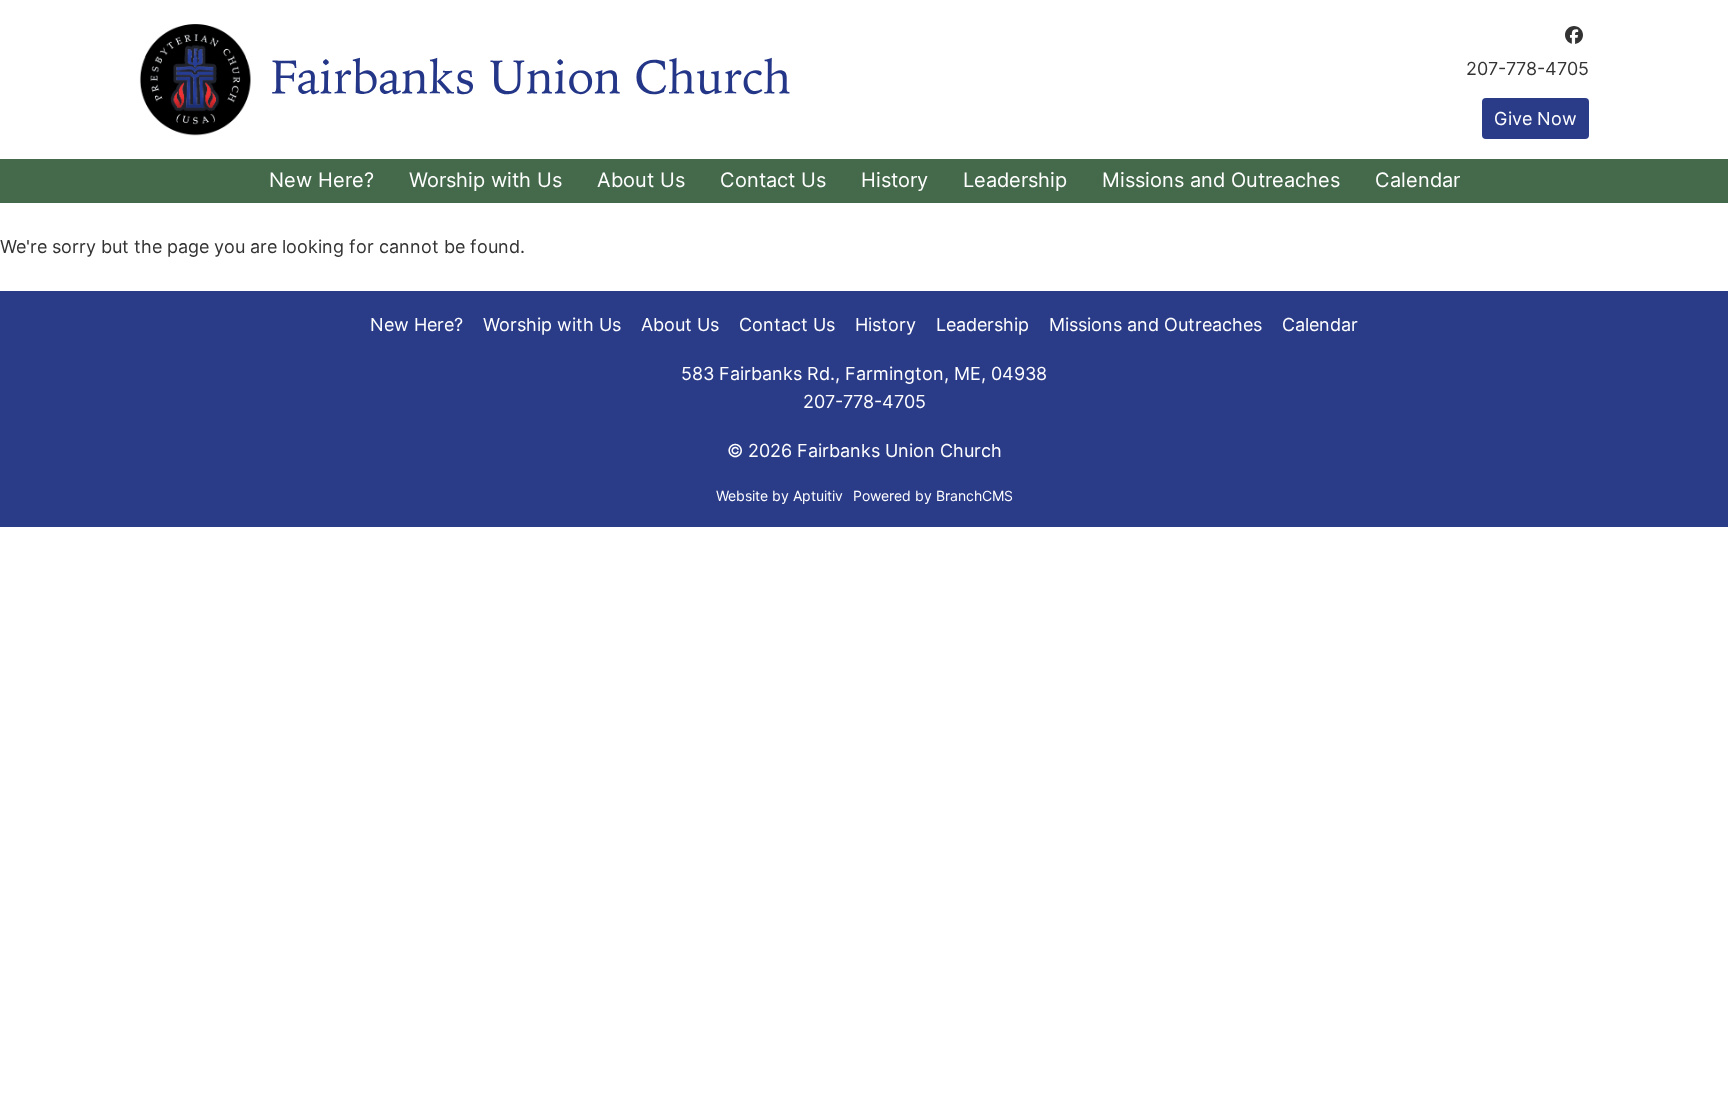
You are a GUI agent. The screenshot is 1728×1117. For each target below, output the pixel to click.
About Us (680, 324)
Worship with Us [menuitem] (485, 180)
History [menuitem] (894, 180)
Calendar (1320, 324)
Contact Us (787, 324)
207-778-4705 (1527, 69)
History (885, 324)
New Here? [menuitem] (321, 180)
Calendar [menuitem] (1417, 180)
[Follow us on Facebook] (1574, 35)
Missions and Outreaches (1155, 324)
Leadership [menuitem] (1015, 180)
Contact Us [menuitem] (773, 180)
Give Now (1535, 118)
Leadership (982, 324)
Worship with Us (552, 324)
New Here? (416, 324)
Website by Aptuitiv (779, 495)
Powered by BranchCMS (933, 495)
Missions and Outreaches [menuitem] (1221, 180)
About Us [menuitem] (641, 180)
